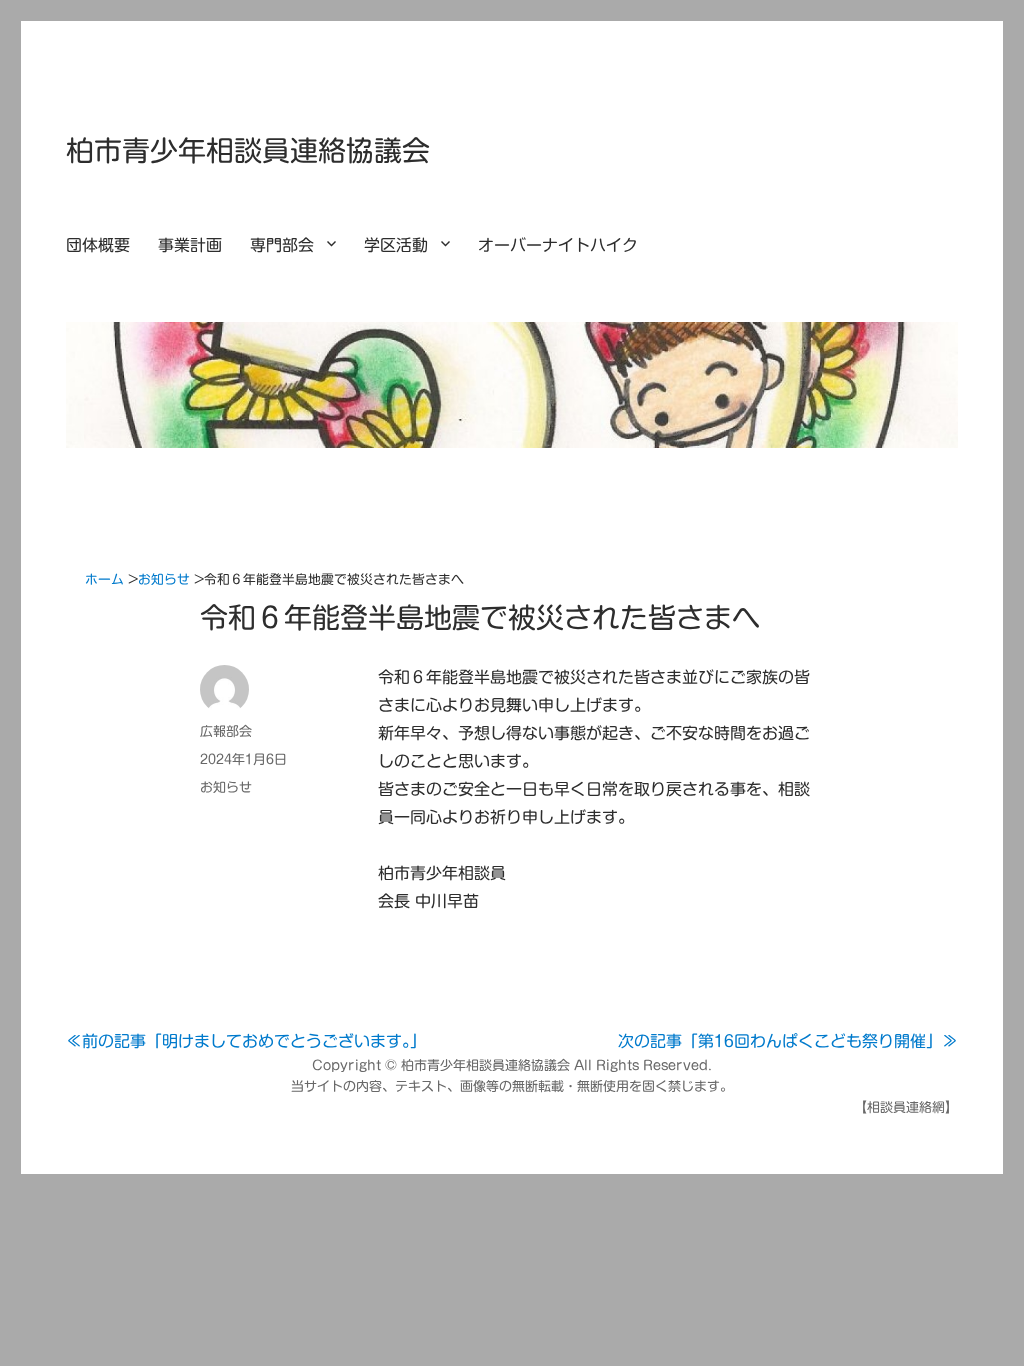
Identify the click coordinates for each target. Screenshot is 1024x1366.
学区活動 (396, 245)
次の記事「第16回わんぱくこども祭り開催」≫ (788, 1041)
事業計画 (190, 245)
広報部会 (226, 731)
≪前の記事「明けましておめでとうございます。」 (246, 1041)
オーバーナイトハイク (558, 245)
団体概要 (98, 245)
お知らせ (226, 787)
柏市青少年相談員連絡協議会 (248, 150)
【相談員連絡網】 (906, 1107)
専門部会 (282, 245)
